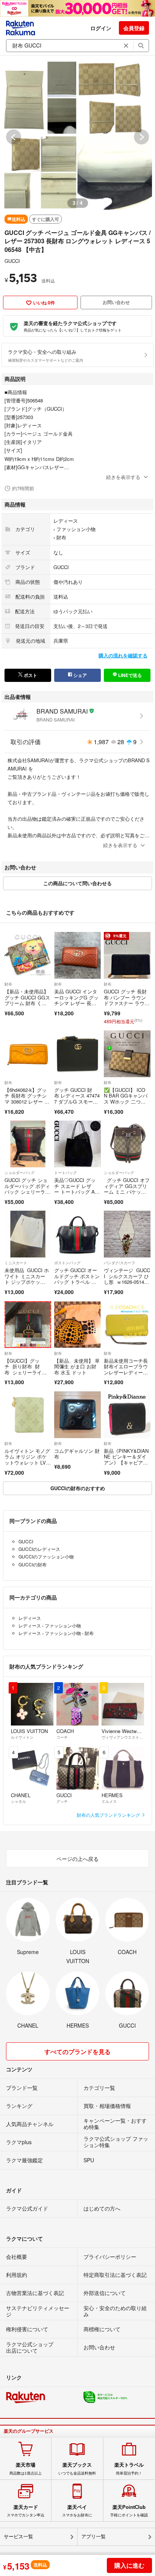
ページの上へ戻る (77, 1859)
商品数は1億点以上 (26, 2469)
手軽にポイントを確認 (129, 2511)
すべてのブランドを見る (77, 2052)
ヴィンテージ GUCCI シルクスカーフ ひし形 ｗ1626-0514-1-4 (127, 1279)
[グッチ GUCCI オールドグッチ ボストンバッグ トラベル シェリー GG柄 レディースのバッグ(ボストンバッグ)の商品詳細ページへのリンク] (77, 1234)
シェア (80, 675)
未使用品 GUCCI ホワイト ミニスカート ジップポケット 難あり (27, 1279)
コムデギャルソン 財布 (77, 1454)
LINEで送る (129, 675)
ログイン (101, 28)
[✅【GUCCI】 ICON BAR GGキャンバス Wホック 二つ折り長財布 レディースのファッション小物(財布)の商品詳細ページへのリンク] (127, 1054)
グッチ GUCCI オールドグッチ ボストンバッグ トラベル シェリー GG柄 (77, 1279)
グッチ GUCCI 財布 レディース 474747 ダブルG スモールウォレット (77, 1099)
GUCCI (12, 261)
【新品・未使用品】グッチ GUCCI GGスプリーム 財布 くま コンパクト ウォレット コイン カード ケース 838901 (27, 1006)
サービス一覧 (18, 2537)
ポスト (30, 675)
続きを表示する (123, 477)
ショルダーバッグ (20, 1173)
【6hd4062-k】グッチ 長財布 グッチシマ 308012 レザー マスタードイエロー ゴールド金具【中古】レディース (27, 1105)
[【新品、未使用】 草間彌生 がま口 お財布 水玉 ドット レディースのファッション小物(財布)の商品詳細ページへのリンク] (77, 1325)
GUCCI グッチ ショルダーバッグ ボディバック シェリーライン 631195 (27, 1189)
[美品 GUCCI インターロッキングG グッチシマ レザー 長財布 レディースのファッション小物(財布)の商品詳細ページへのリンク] (77, 955)
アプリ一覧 (93, 2537)
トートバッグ (65, 1173)
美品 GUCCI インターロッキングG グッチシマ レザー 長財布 (76, 1000)
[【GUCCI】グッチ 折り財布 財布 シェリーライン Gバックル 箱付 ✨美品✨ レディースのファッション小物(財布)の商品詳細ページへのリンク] (28, 1325)
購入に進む (129, 2565)
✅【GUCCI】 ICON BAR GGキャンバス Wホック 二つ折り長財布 (126, 1099)
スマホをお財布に (77, 2511)
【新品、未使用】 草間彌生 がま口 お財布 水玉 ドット (77, 1366)
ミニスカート (16, 1263)
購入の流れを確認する (123, 655)
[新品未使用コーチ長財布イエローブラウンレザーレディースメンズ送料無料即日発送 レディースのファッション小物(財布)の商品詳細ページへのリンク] (127, 1325)
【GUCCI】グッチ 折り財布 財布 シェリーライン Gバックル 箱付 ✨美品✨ (24, 1372)
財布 (61, 537)
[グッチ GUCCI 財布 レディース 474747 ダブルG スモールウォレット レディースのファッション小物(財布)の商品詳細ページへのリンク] (77, 1054)
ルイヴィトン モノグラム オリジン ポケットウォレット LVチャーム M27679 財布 (28, 1460)
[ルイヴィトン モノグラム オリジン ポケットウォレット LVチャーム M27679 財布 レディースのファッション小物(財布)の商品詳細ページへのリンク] (28, 1415)
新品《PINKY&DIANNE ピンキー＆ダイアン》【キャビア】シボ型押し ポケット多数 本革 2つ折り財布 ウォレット (127, 1465)
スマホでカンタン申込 (26, 2511)
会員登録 (134, 28)
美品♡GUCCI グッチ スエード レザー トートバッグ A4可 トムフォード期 (76, 1189)
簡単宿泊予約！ (129, 2469)
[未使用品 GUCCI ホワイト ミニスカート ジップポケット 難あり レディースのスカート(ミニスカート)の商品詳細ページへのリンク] (28, 1234)
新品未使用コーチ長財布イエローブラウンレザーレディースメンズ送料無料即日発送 (126, 1372)
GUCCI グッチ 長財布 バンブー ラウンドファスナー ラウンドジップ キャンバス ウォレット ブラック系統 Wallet (127, 1006)
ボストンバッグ (67, 1263)
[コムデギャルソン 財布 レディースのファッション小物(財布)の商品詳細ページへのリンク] (77, 1415)
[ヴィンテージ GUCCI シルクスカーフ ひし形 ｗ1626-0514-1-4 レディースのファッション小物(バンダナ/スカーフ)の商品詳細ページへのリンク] (127, 1234)
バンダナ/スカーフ (119, 1263)
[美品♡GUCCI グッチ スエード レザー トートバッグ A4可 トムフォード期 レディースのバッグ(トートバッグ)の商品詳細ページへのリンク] (77, 1144)
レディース (66, 521)
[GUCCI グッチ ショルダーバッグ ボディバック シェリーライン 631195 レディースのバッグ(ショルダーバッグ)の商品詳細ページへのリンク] (28, 1144)
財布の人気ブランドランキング (109, 1815)
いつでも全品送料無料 (77, 2469)
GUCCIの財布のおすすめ (78, 1488)
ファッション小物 (76, 529)
